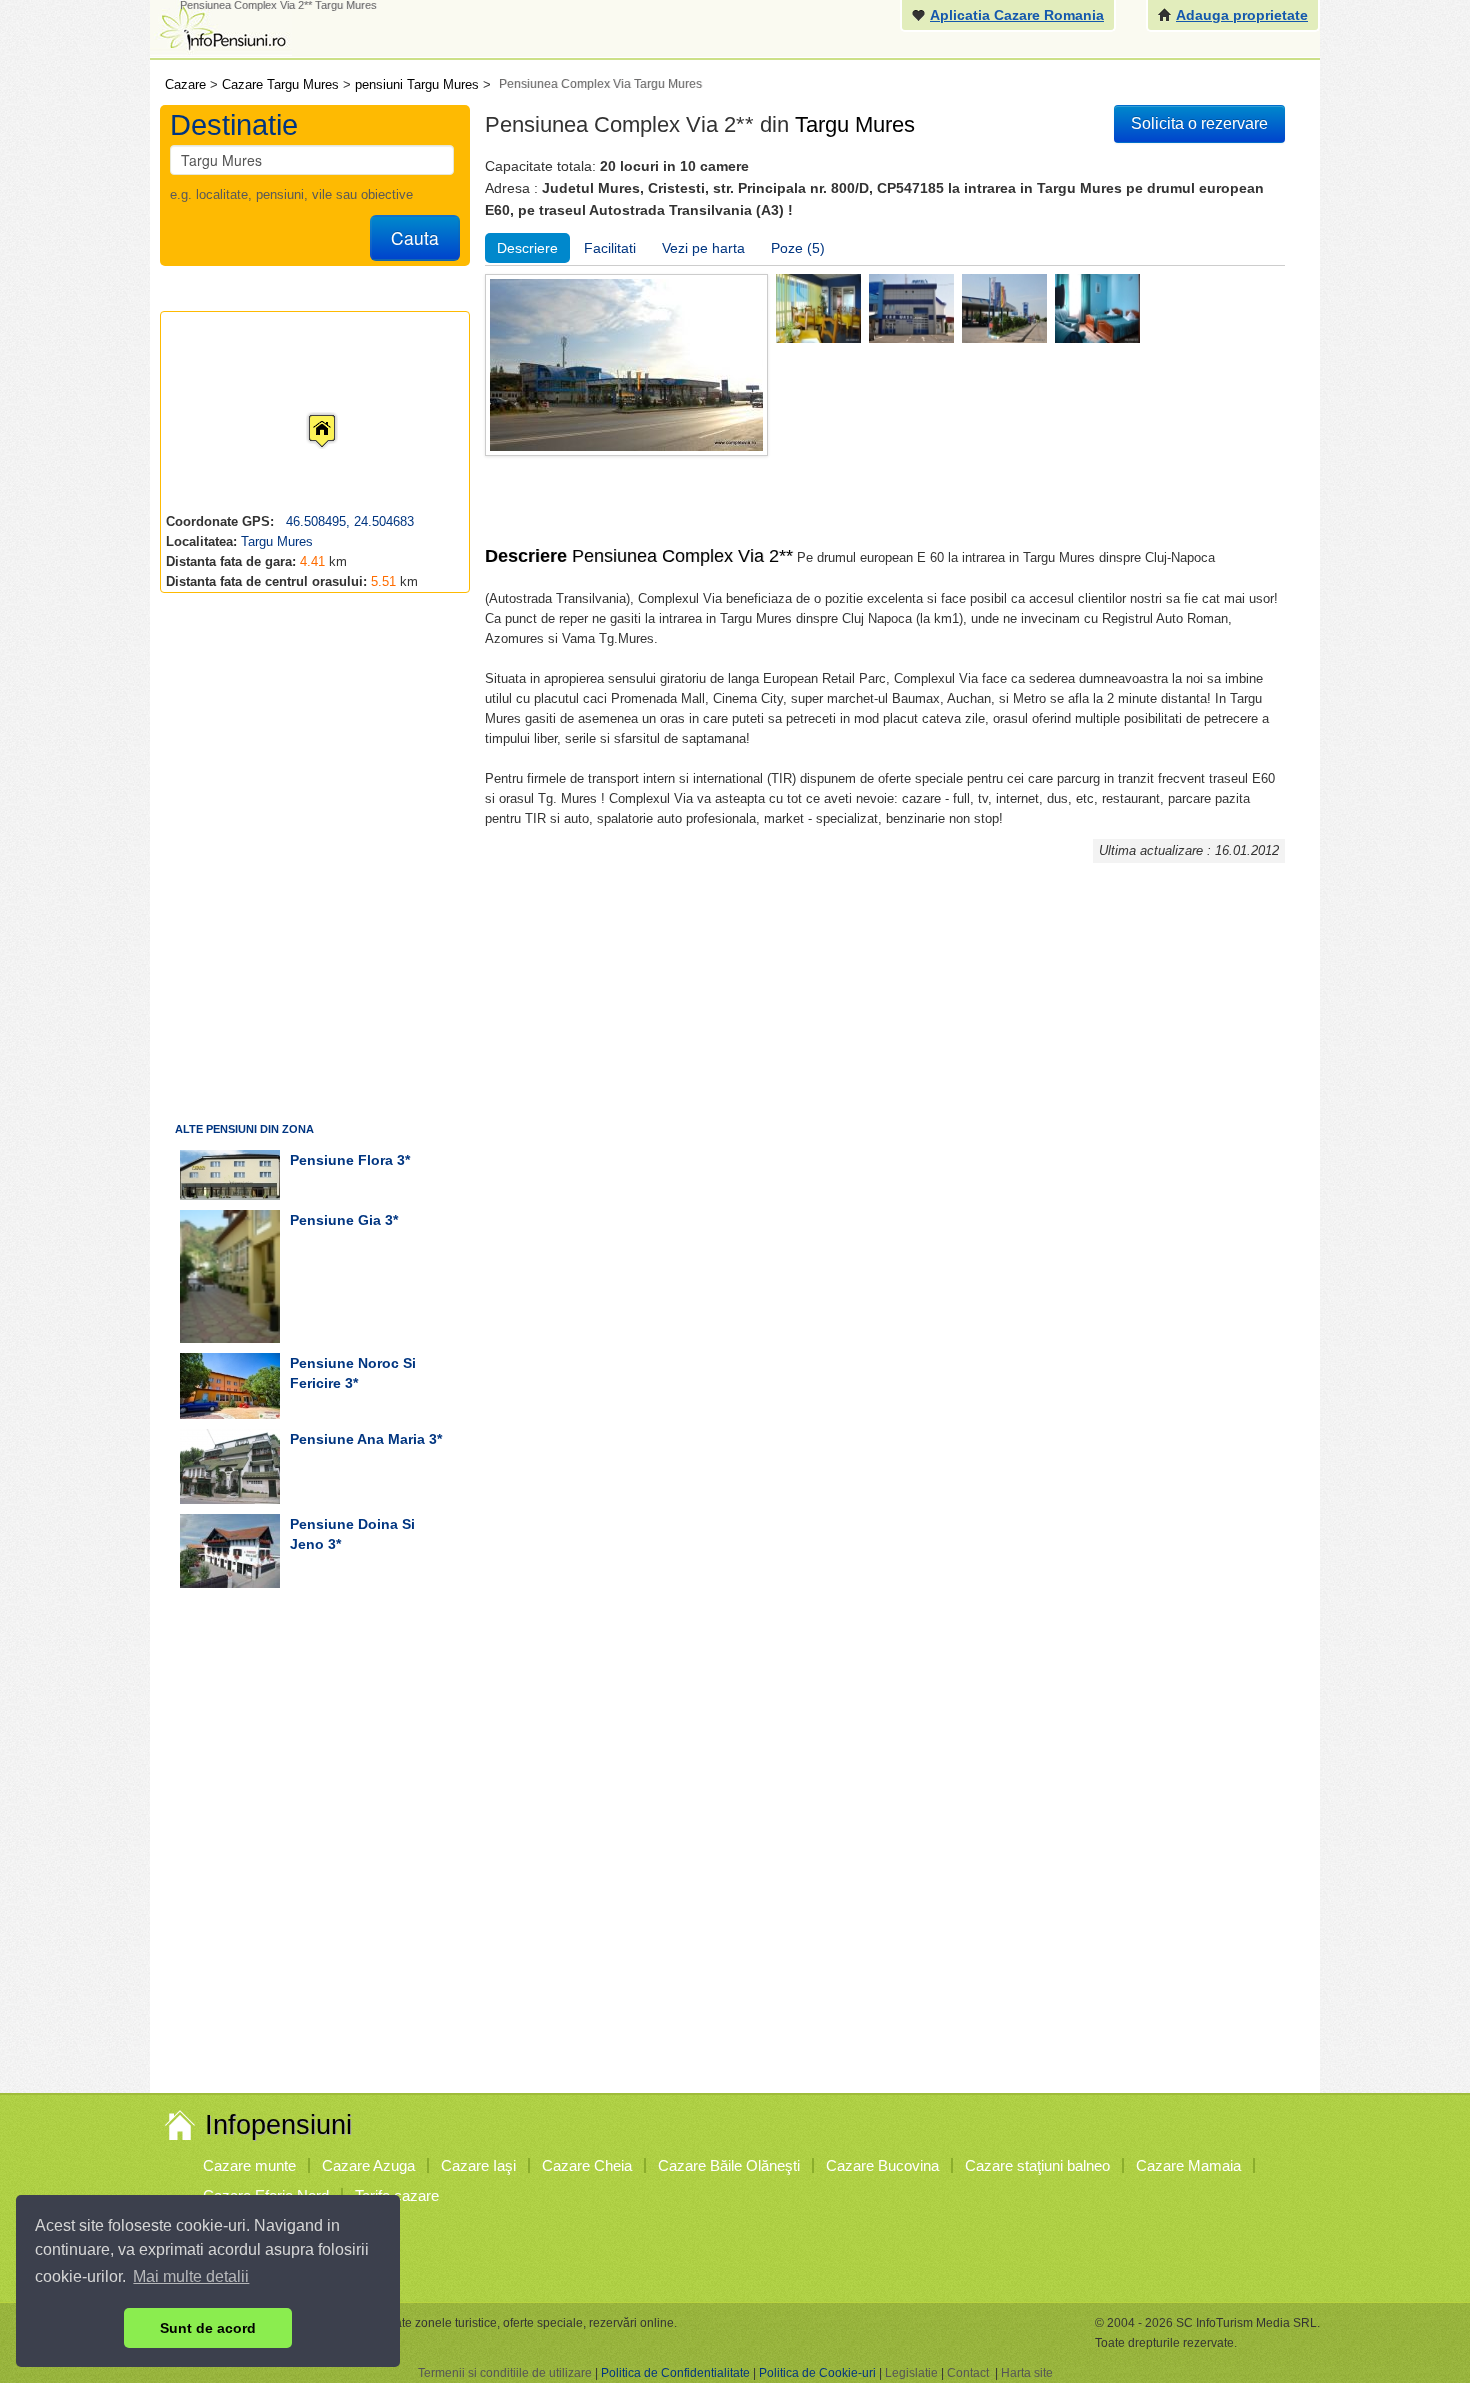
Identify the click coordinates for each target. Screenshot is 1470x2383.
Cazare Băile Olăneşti (729, 2165)
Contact (968, 2373)
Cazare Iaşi (478, 2165)
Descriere (527, 248)
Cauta (415, 237)
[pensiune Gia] (230, 1276)
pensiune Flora (341, 1160)
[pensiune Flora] (230, 1175)
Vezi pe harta (703, 248)
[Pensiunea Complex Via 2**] (818, 307)
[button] (306, 412)
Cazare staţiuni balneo (1037, 2165)
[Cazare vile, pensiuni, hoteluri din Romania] (221, 26)
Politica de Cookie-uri (817, 2373)
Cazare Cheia (587, 2165)
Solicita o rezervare (1199, 123)
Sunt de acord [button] (208, 2328)
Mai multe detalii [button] (191, 2276)
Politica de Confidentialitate (675, 2373)
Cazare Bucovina (882, 2165)
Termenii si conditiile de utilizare (505, 2373)
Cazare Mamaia (1188, 2165)
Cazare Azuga (368, 2165)
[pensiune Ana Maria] (230, 1466)
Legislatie (911, 2373)
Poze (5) (798, 248)
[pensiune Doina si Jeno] (230, 1551)
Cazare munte (249, 2165)
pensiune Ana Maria (357, 1439)
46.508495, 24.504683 (348, 521)
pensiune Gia (335, 1220)
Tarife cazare (397, 2195)
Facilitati (610, 248)
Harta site (1027, 2373)
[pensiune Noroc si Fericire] (230, 1386)
